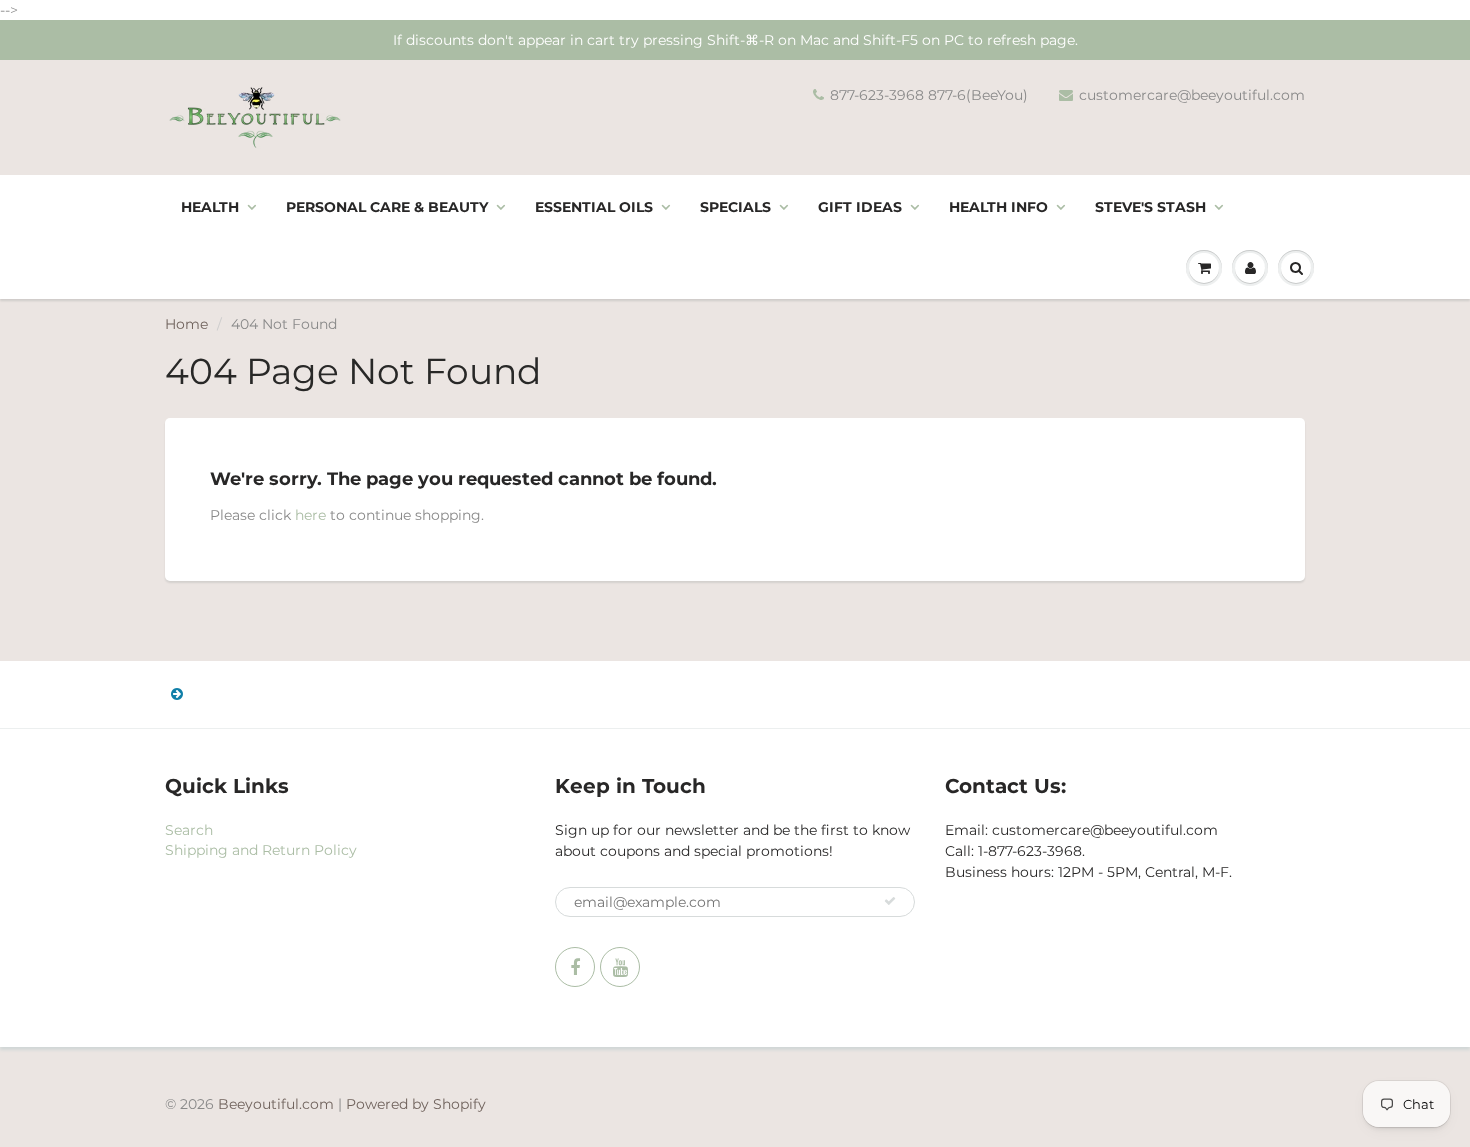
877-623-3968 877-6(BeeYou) (929, 95)
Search (189, 830)
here (310, 515)
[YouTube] (620, 967)
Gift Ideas (860, 207)
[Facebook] (575, 967)
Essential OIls (594, 207)
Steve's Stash (1150, 207)
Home (186, 324)
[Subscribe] (890, 901)
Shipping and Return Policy (261, 850)
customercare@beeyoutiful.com (1192, 95)
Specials (735, 207)
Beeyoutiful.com (276, 1104)
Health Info (998, 207)
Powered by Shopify (416, 1104)
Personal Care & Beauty (387, 207)
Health (210, 207)
